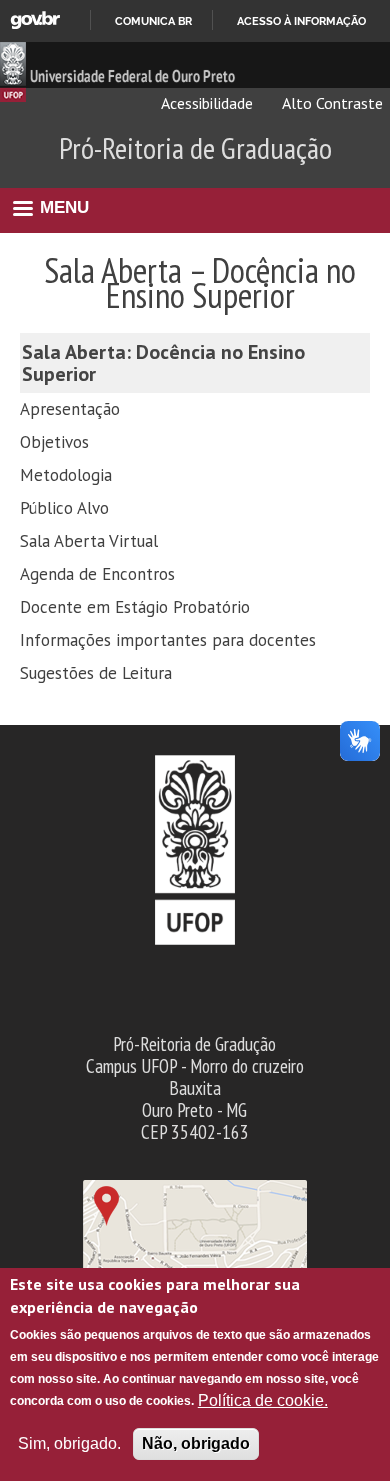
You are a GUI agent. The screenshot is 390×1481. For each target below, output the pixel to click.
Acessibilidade (205, 103)
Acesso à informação (301, 21)
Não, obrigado (196, 1443)
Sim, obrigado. (69, 1443)
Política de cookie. (263, 1400)
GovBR (35, 20)
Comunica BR (153, 21)
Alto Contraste (331, 103)
